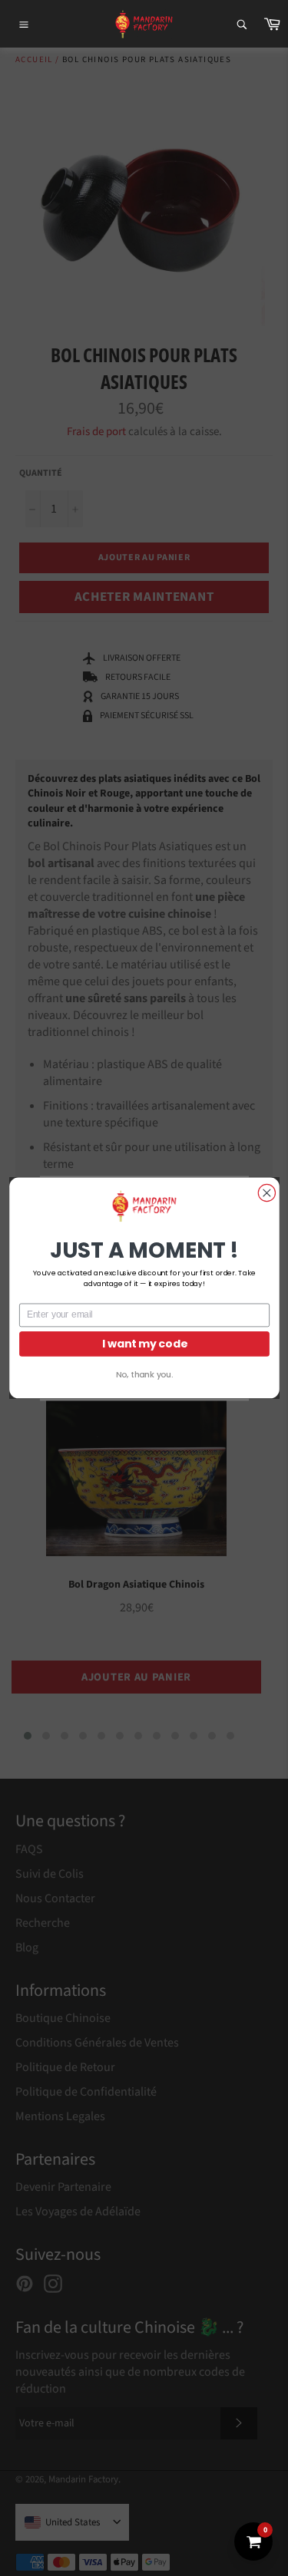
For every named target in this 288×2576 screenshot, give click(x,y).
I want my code (144, 1343)
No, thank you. (144, 1375)
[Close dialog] (266, 1192)
